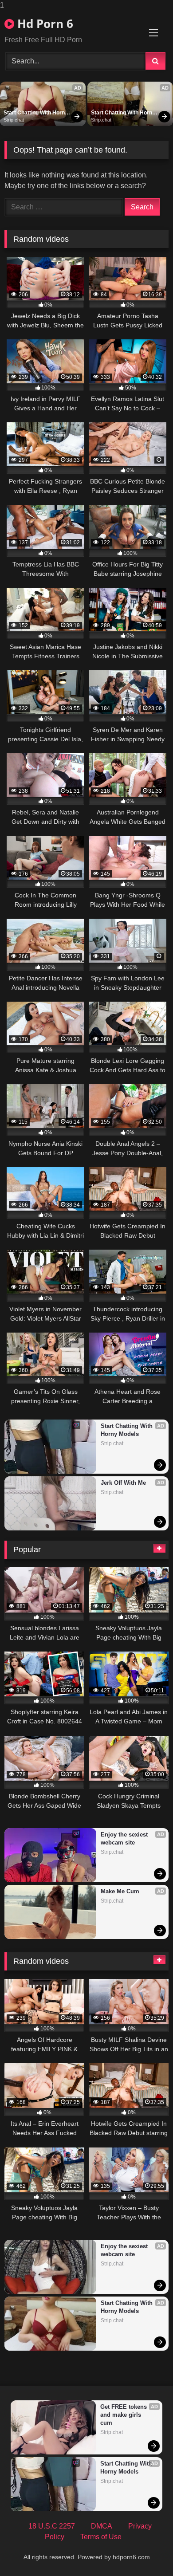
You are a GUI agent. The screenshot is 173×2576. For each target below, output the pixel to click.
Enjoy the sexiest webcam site (125, 1839)
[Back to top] (145, 2551)
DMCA (102, 2526)
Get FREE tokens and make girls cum (124, 2415)
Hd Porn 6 (44, 24)
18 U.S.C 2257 (52, 2526)
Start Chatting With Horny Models (36, 113)
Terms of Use (101, 2537)
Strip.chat (14, 120)
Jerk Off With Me (123, 1483)
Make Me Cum (120, 1891)
